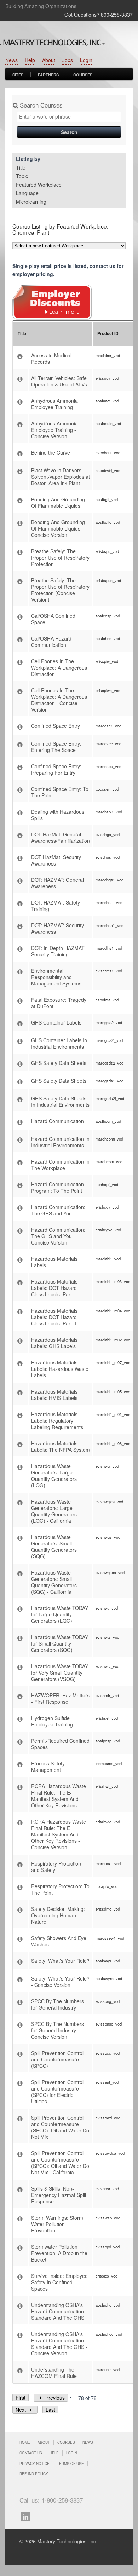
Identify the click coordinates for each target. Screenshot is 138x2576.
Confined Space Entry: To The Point (60, 792)
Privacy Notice (34, 2464)
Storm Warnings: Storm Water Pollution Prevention (57, 2224)
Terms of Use (70, 2464)
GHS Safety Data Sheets (59, 1063)
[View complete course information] (21, 357)
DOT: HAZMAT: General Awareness (57, 883)
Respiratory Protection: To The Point (60, 1889)
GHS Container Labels (56, 1022)
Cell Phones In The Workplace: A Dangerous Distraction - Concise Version (59, 700)
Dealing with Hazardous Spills (58, 815)
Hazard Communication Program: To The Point (57, 1187)
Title (21, 167)
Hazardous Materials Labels (54, 1262)
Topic (22, 176)
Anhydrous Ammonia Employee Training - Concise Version (54, 430)
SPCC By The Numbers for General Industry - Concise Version (57, 2030)
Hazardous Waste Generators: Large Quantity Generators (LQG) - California (54, 1511)
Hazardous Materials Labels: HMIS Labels (54, 1395)
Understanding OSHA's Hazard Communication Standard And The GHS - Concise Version (59, 2344)
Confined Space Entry (56, 726)
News (11, 60)
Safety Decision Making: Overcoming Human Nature (58, 1915)
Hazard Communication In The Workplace (60, 1165)
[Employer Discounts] (52, 318)
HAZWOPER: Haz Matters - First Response (60, 1698)
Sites (18, 75)
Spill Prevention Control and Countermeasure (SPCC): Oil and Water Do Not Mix (60, 2127)
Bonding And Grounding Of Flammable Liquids (58, 502)
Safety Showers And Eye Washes (59, 1941)
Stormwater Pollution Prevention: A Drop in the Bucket (59, 2253)
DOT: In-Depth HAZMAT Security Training (58, 951)
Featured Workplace (39, 185)
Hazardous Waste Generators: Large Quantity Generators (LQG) (54, 1476)
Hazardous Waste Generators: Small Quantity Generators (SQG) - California (54, 1582)
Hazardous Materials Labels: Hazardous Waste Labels (60, 1369)
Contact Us (31, 2453)
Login (86, 60)
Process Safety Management (48, 1767)
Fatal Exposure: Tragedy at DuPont (59, 1003)
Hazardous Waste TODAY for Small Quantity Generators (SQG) (60, 1643)
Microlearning (31, 202)
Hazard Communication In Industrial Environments (60, 1142)
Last (50, 2410)
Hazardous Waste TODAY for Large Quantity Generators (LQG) (60, 1614)
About (49, 60)
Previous (54, 2398)
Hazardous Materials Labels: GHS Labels (54, 1343)
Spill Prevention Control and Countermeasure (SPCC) (57, 2059)
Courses (83, 75)
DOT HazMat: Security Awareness (56, 860)
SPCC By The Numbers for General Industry (57, 2004)
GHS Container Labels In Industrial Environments (59, 1043)
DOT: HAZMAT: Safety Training (56, 906)
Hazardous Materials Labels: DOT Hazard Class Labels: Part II (54, 1317)
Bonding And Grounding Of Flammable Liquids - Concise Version (58, 528)
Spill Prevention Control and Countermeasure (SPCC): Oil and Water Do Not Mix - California (60, 2163)
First (21, 2398)
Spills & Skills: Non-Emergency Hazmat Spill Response (59, 2195)
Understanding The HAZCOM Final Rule (54, 2373)
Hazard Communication (57, 1121)
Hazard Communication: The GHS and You (58, 1210)
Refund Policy (34, 2474)
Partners (48, 75)
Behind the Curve (51, 452)
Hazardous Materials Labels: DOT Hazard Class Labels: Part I (54, 1288)
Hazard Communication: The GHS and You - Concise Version (58, 1236)
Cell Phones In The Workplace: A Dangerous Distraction (59, 668)
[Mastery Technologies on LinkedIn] (27, 2516)
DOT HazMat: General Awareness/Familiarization (61, 837)
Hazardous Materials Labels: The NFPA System (61, 1446)
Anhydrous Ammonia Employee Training (54, 404)
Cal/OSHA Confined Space (53, 619)
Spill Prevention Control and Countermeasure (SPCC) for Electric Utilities (57, 2092)
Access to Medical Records (51, 358)
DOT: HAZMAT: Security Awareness (57, 928)
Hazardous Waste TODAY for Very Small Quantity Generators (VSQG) (60, 1673)
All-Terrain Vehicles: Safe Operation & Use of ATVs (59, 381)
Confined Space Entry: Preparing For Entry (56, 769)
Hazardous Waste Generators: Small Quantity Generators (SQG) (54, 1547)
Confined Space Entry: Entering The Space (56, 747)
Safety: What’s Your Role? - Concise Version (60, 1982)
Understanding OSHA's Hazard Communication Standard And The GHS (58, 2311)
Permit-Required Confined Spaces (60, 1744)
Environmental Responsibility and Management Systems (56, 977)
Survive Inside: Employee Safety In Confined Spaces (59, 2282)
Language (27, 193)
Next (21, 2410)
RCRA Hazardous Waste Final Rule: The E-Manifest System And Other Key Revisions (59, 1796)
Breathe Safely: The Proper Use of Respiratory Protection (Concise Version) (60, 590)
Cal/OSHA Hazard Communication (51, 642)
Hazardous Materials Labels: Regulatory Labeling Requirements (57, 1421)
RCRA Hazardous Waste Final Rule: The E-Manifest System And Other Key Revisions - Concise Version (59, 1834)
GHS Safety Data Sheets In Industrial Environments (60, 1102)
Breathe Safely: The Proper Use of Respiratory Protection (60, 558)
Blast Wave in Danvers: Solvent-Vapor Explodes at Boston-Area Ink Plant (61, 477)
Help (30, 60)
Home (25, 2442)
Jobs (68, 60)
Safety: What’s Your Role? (60, 1961)
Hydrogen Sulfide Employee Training (52, 1721)
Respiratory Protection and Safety (56, 1867)
